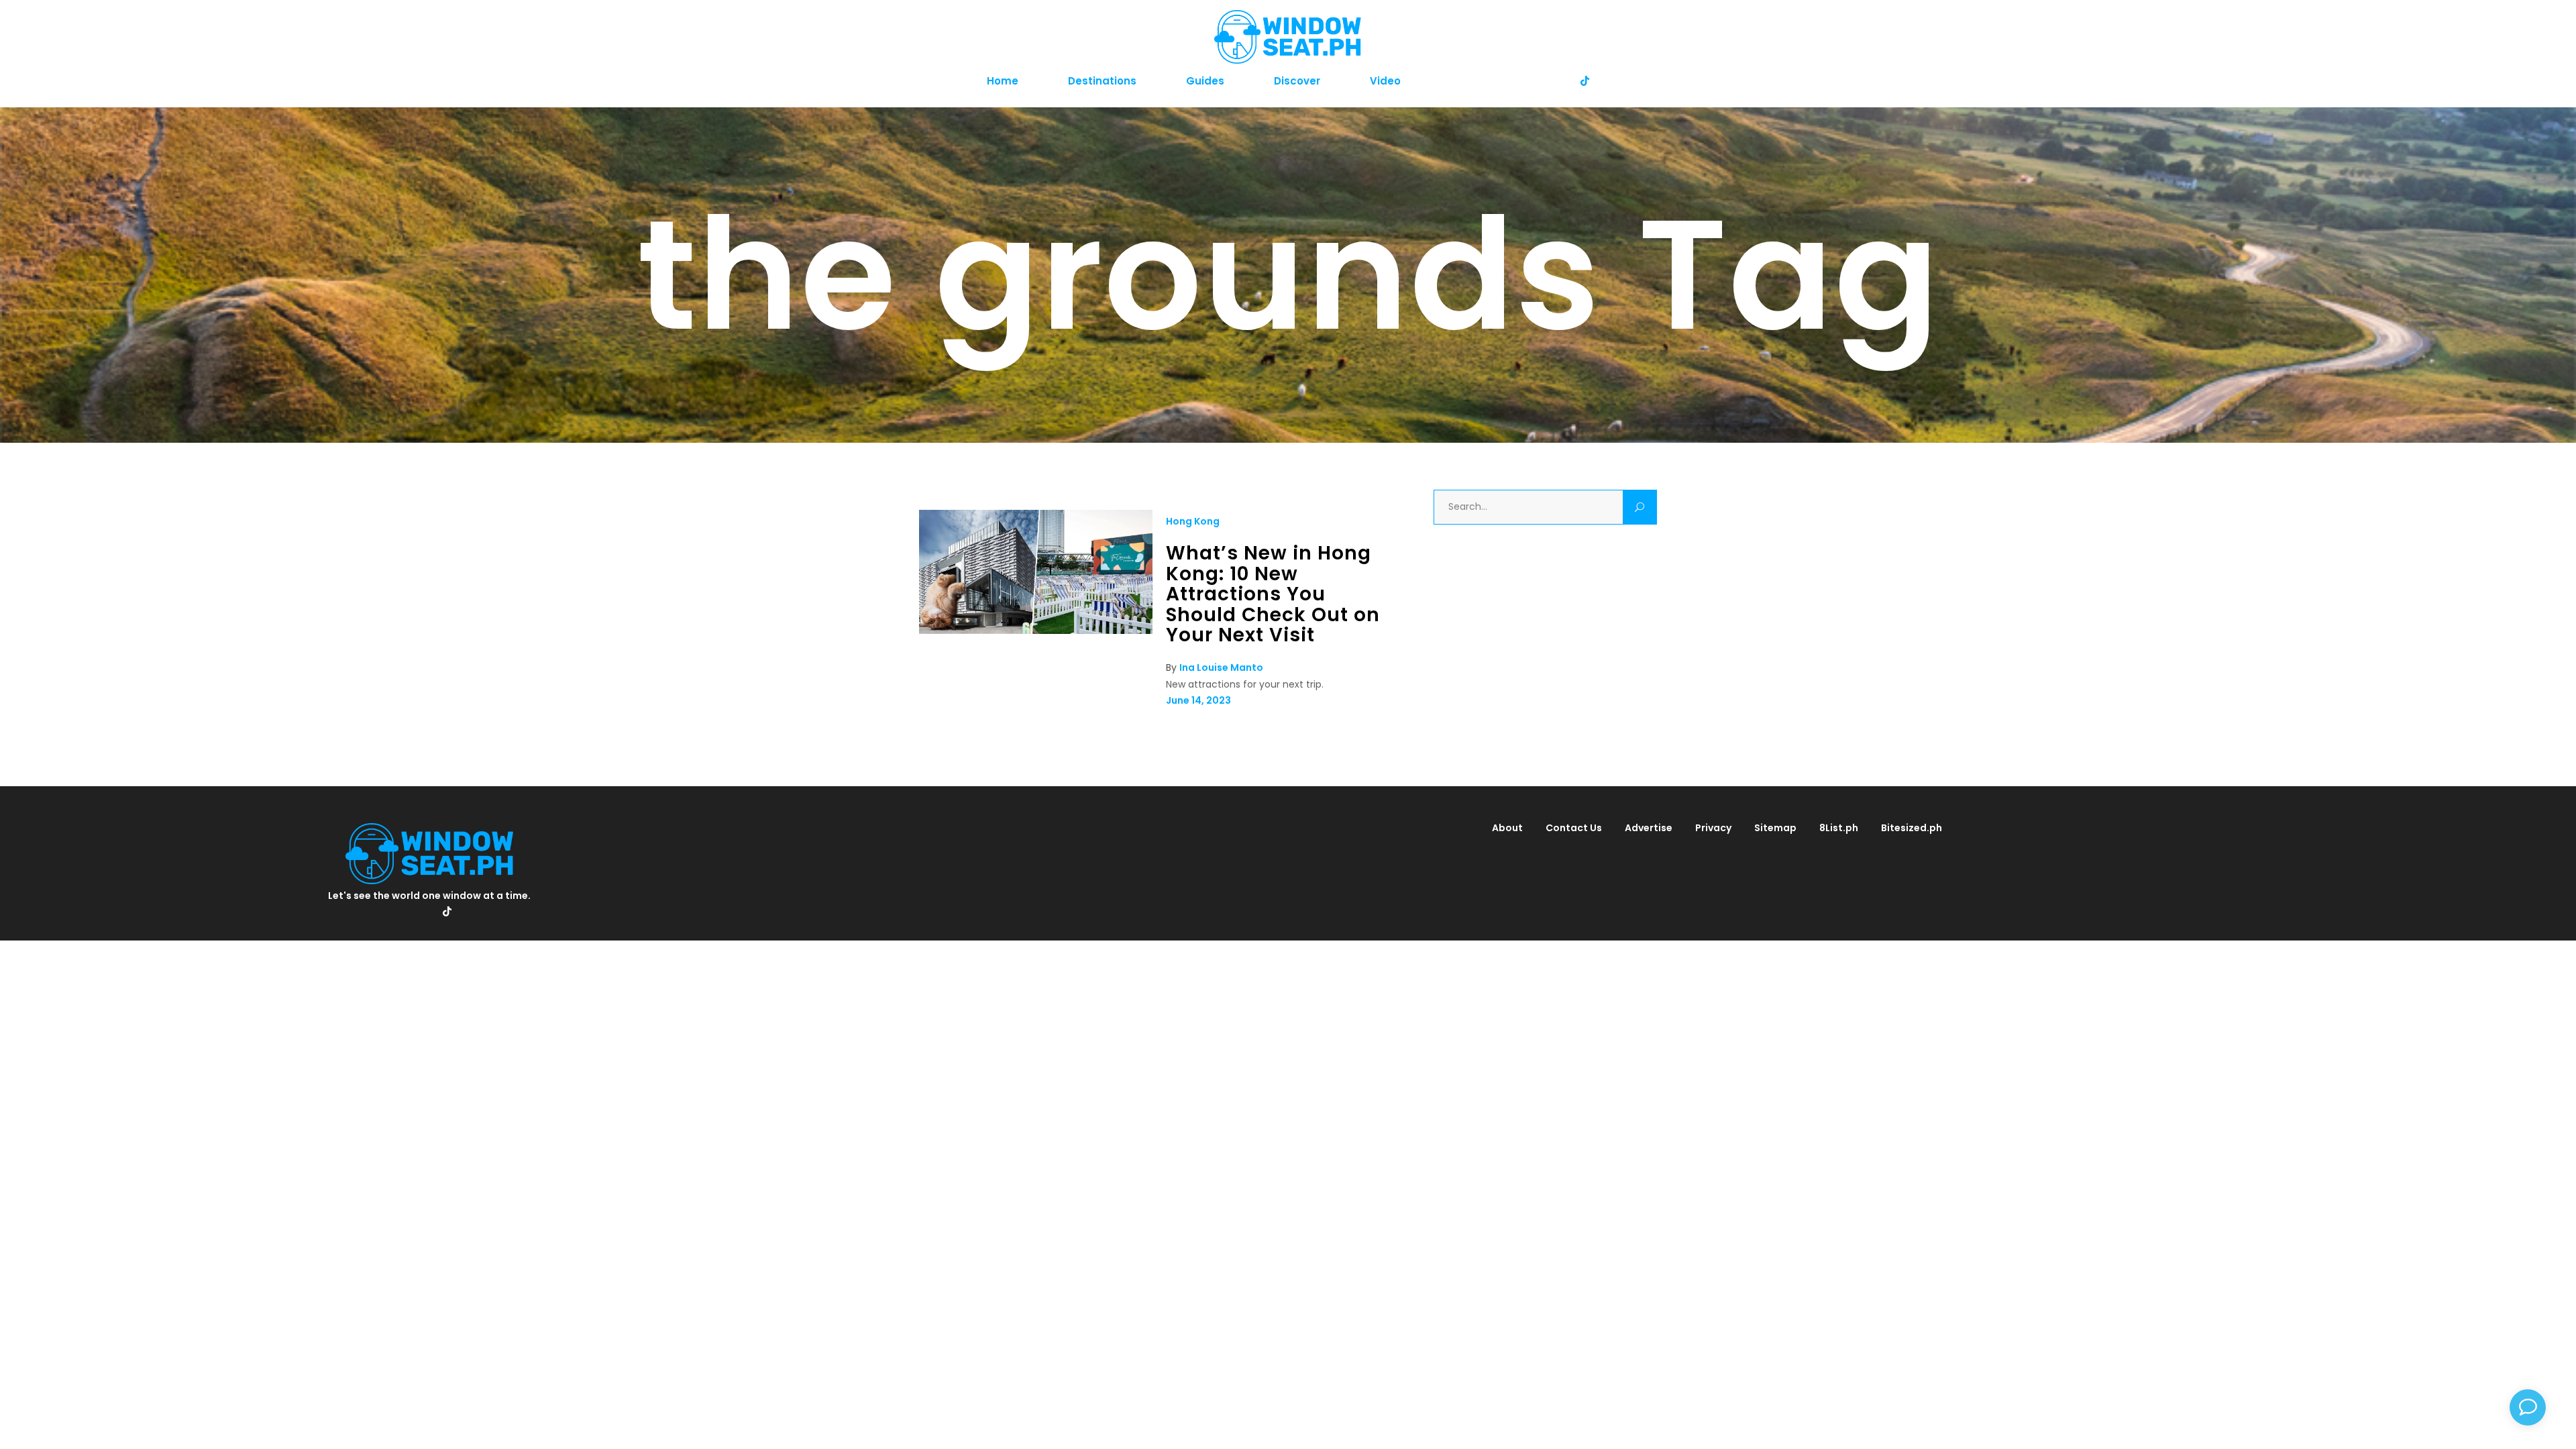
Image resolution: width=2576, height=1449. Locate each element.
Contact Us (1574, 828)
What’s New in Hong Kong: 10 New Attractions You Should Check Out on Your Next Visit (1273, 594)
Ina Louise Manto (1221, 667)
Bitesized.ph (1912, 828)
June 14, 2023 (1198, 700)
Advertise (1649, 828)
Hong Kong (1193, 521)
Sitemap (1775, 828)
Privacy (1713, 828)
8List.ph (1839, 828)
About (1507, 828)
